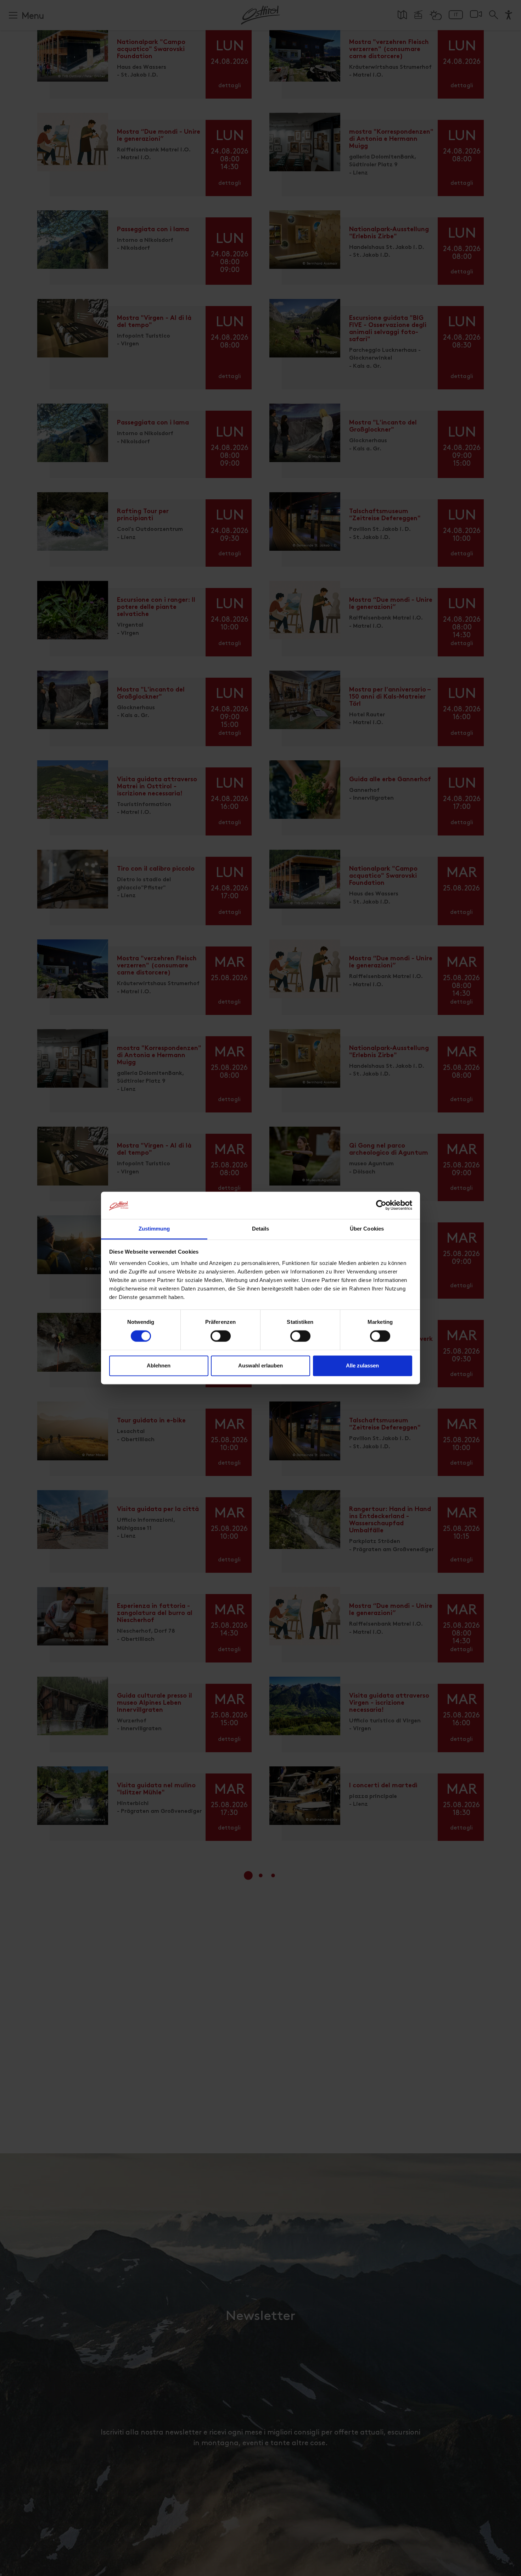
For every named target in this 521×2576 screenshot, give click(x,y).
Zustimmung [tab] (154, 1229)
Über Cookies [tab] (367, 1229)
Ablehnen (159, 1365)
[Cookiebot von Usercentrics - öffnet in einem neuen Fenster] (381, 1205)
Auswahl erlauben (260, 1365)
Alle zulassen (362, 1365)
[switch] (221, 1340)
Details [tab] (261, 1229)
